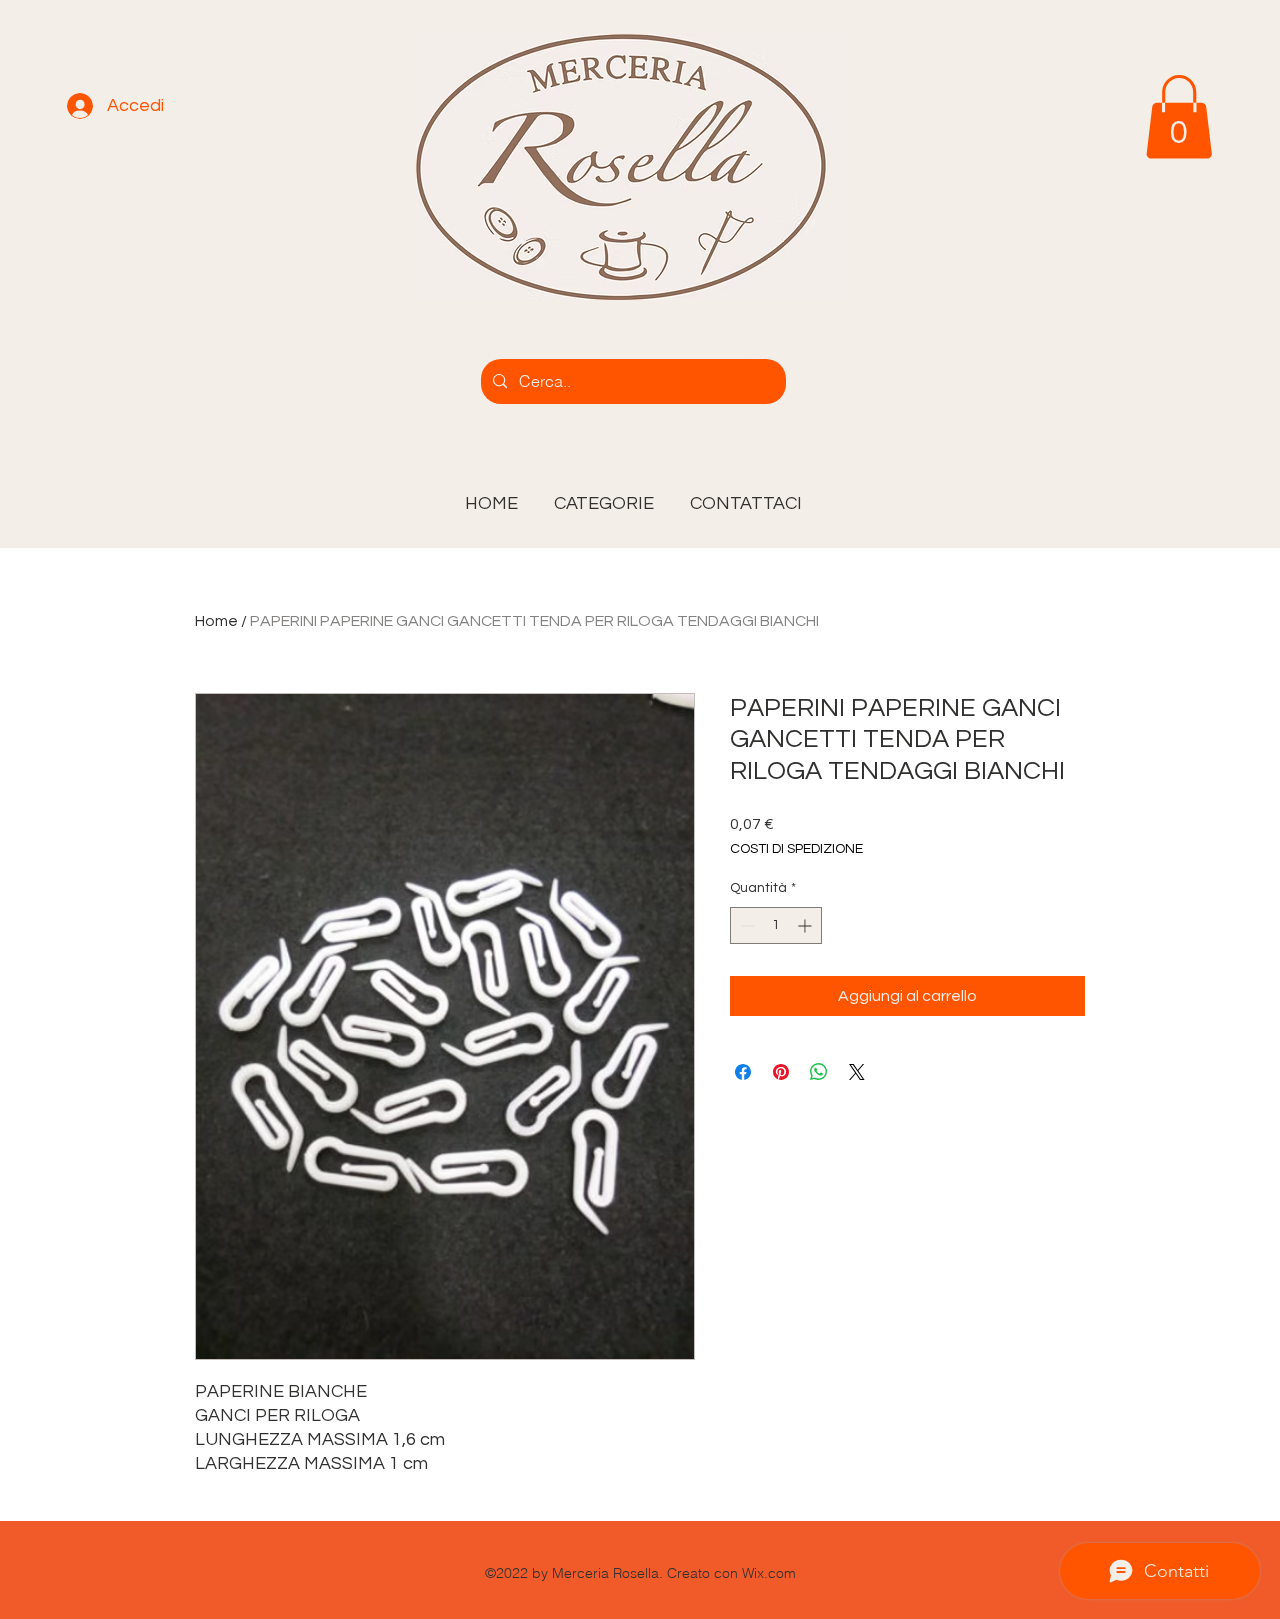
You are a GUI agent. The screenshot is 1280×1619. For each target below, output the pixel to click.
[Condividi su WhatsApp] (819, 1072)
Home (216, 621)
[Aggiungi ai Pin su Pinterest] (781, 1072)
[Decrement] (745, 925)
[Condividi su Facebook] (743, 1072)
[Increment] (806, 925)
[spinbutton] (776, 925)
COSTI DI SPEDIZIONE (796, 849)
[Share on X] (857, 1072)
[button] (604, 495)
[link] (1179, 117)
